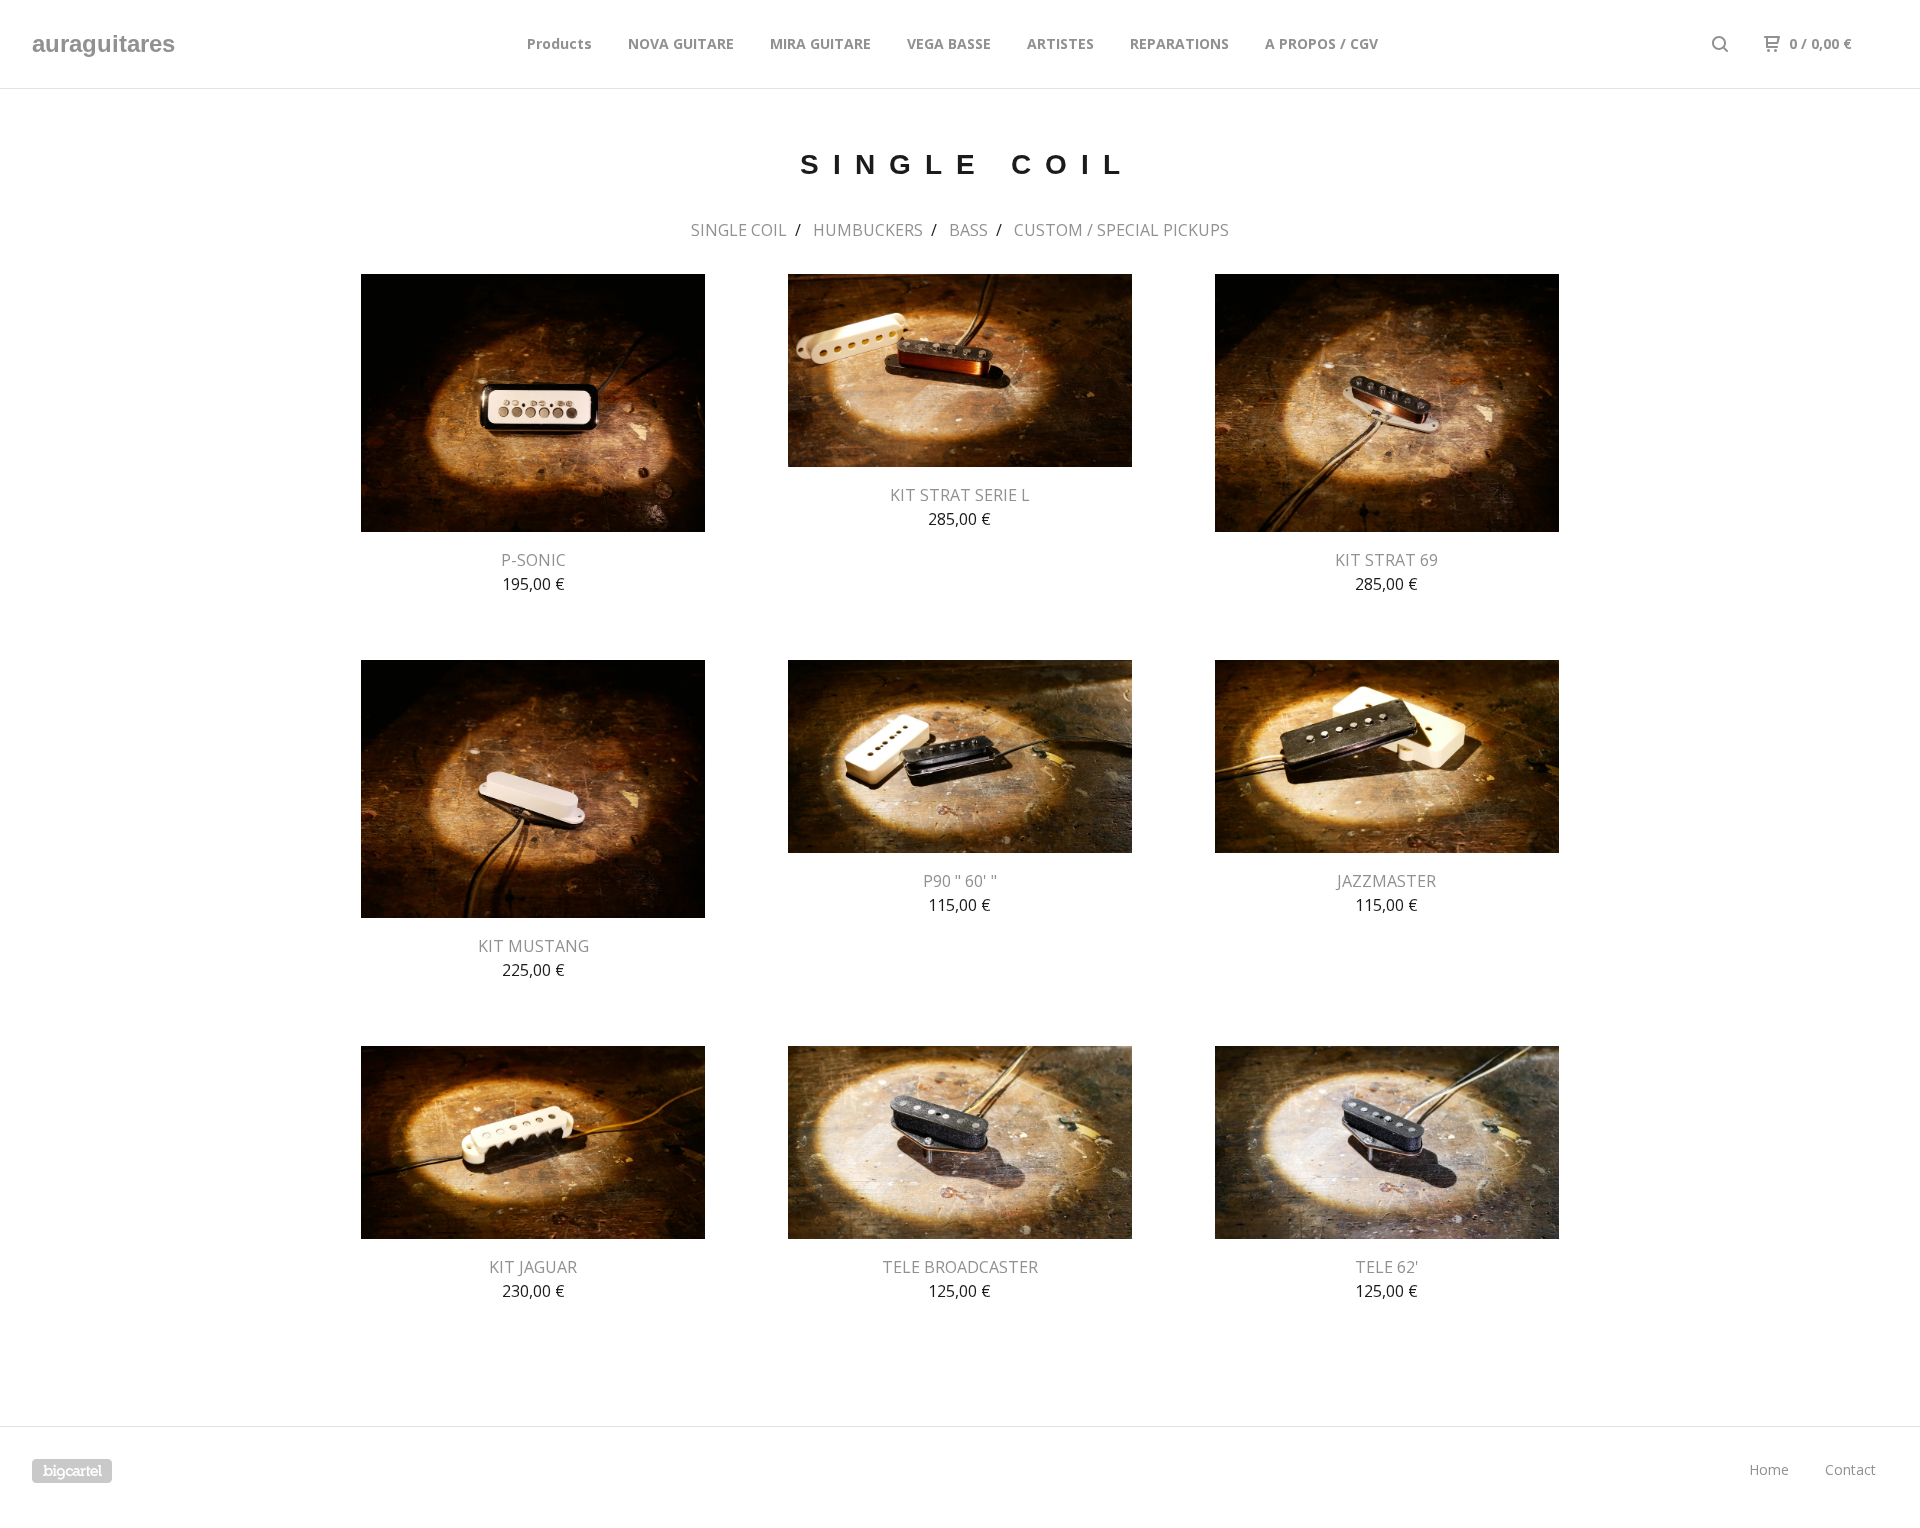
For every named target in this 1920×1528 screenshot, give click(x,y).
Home (1769, 1469)
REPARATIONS (1179, 43)
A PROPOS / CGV (1321, 43)
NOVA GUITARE (681, 43)
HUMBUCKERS (868, 230)
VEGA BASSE (949, 43)
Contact (1850, 1469)
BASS (968, 230)
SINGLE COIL (739, 230)
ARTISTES (1060, 43)
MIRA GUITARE (820, 43)
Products (559, 43)
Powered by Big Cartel (72, 1471)
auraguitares (103, 43)
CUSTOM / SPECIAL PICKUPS (1121, 230)
